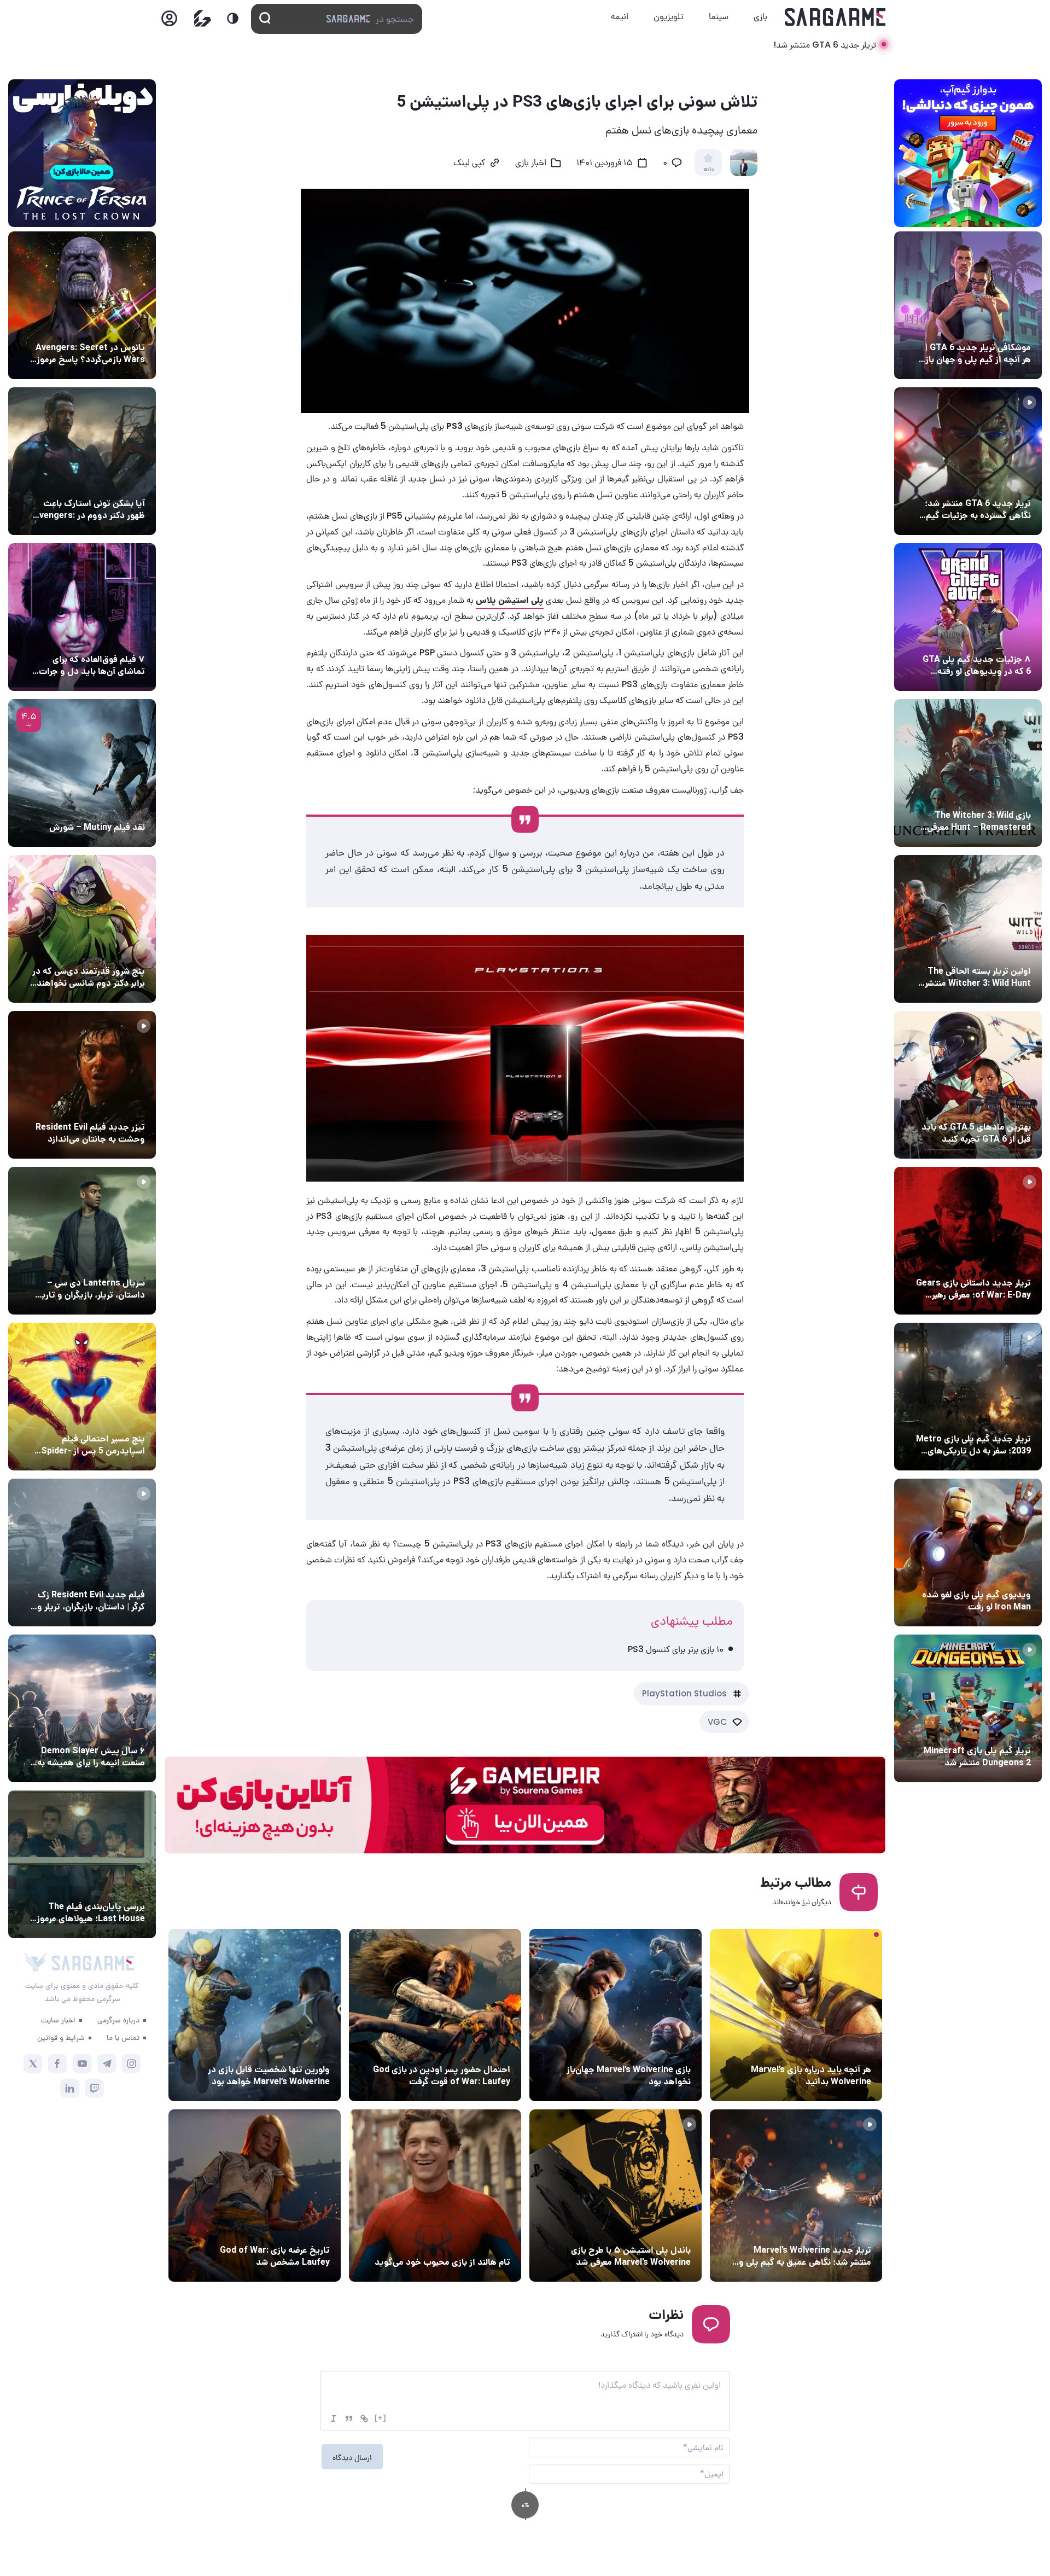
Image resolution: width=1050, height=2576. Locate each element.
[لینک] (364, 2418)
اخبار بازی (531, 164)
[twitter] (33, 2064)
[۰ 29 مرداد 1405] (968, 1708)
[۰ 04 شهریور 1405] (968, 773)
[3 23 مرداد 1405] (796, 2196)
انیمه (620, 16)
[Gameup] (203, 18)
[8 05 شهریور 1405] (82, 305)
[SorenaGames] (36, 1963)
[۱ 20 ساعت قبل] (796, 2015)
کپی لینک (469, 164)
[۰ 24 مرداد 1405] (435, 2015)
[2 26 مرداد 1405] (616, 2015)
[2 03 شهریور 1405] (82, 773)
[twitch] (94, 2088)
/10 (708, 170)
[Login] (169, 22)
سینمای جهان (120, 327)
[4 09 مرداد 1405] (435, 2196)
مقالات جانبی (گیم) (996, 327)
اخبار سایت (58, 2020)
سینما (719, 16)
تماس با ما (123, 2037)
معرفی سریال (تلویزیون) (103, 1263)
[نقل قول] (349, 2418)
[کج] (334, 2418)
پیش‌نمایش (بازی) (837, 2049)
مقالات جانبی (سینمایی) (102, 639)
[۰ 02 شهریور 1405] (82, 1864)
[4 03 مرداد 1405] (255, 2196)
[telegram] (107, 2064)
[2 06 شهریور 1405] (968, 305)
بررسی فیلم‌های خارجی (106, 807)
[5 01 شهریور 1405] (82, 1552)
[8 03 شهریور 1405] (968, 617)
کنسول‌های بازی (662, 2230)
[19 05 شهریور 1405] (82, 461)
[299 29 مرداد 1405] (82, 1708)
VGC (717, 1722)
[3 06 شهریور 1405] (968, 461)
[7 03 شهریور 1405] (968, 1552)
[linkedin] (70, 2088)
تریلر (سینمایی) (116, 1107)
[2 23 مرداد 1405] (255, 2015)
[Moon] (233, 18)
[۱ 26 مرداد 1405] (82, 1241)
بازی (760, 16)
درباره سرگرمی (118, 2020)
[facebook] (58, 2064)
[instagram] (132, 2064)
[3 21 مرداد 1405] (616, 2196)
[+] (381, 2418)
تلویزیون (669, 16)
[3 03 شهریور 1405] (82, 1085)
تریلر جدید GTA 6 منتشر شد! (825, 45)
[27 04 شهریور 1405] (82, 929)
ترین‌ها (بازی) (1005, 1107)
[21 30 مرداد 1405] (82, 1397)
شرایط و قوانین (61, 2037)
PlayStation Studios (684, 1693)
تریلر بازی (1013, 483)
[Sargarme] (835, 17)
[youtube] (82, 2064)
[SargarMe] (93, 1963)
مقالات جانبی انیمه (111, 1730)
